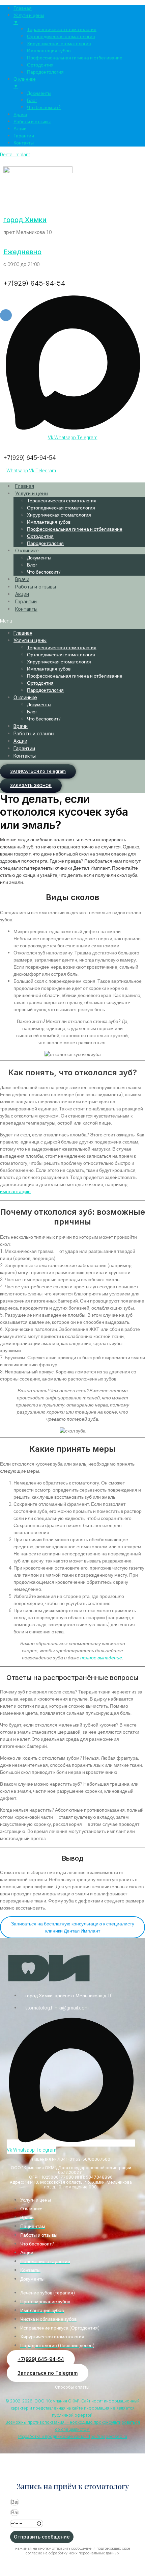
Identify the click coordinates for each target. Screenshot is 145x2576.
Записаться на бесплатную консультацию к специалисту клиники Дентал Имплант (73, 1927)
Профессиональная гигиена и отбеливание (75, 529)
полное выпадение (101, 1658)
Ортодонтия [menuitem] (40, 65)
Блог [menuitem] (32, 100)
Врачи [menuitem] (20, 115)
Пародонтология (45, 543)
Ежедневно (22, 252)
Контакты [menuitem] (24, 143)
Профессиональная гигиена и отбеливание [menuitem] (75, 58)
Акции (22, 594)
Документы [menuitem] (39, 93)
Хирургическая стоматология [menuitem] (59, 44)
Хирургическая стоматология (59, 515)
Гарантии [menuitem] (24, 136)
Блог (32, 565)
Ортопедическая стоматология (61, 508)
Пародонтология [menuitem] (45, 72)
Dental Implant (15, 155)
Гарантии (26, 601)
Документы (39, 558)
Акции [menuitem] (20, 129)
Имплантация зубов (49, 522)
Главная (25, 486)
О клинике (27, 550)
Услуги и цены (32, 493)
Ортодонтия (40, 536)
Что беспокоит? (44, 572)
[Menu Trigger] (6, 315)
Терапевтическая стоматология (62, 501)
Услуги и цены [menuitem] (29, 19)
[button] (72, 621)
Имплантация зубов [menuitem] (49, 51)
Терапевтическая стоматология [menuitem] (62, 30)
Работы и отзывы (36, 587)
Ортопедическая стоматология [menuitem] (61, 37)
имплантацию (15, 1192)
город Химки (25, 220)
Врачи (22, 579)
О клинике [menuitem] (25, 83)
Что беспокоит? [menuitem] (44, 108)
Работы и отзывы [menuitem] (32, 122)
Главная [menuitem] (23, 8)
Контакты (26, 609)
